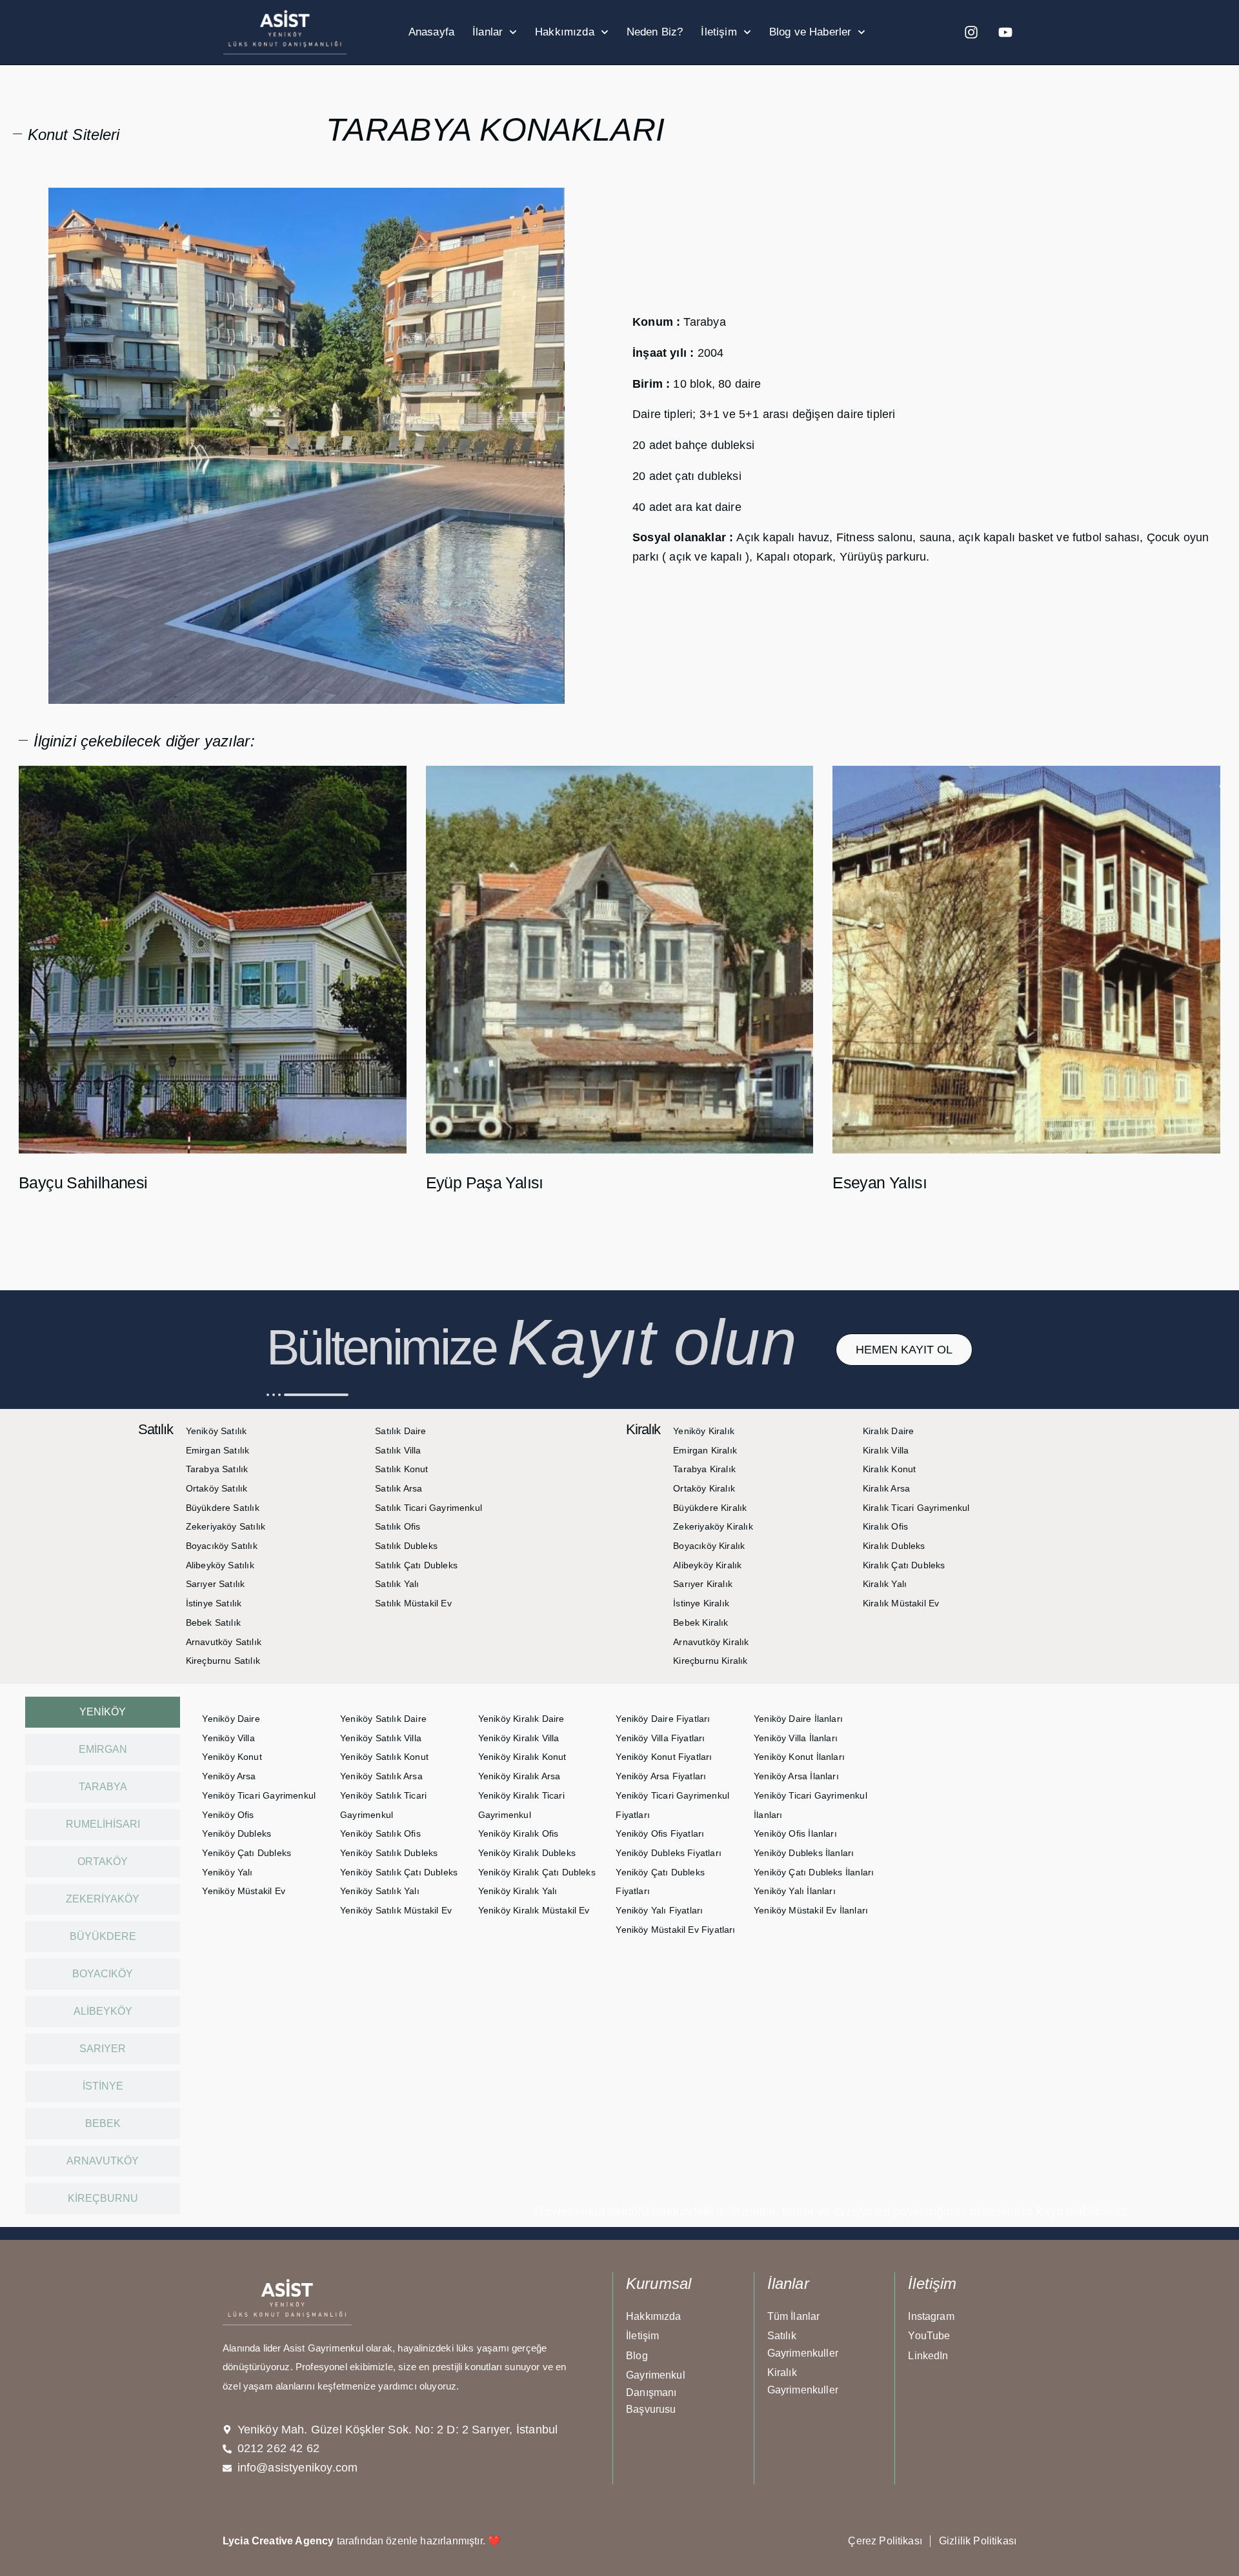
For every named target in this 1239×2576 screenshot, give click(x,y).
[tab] (103, 1712)
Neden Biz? (655, 32)
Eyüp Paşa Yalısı (485, 1183)
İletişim (719, 32)
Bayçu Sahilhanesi (83, 1183)
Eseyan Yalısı (880, 1183)
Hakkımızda (565, 32)
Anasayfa (431, 32)
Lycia (236, 2541)
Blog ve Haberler (811, 32)
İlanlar (488, 32)
